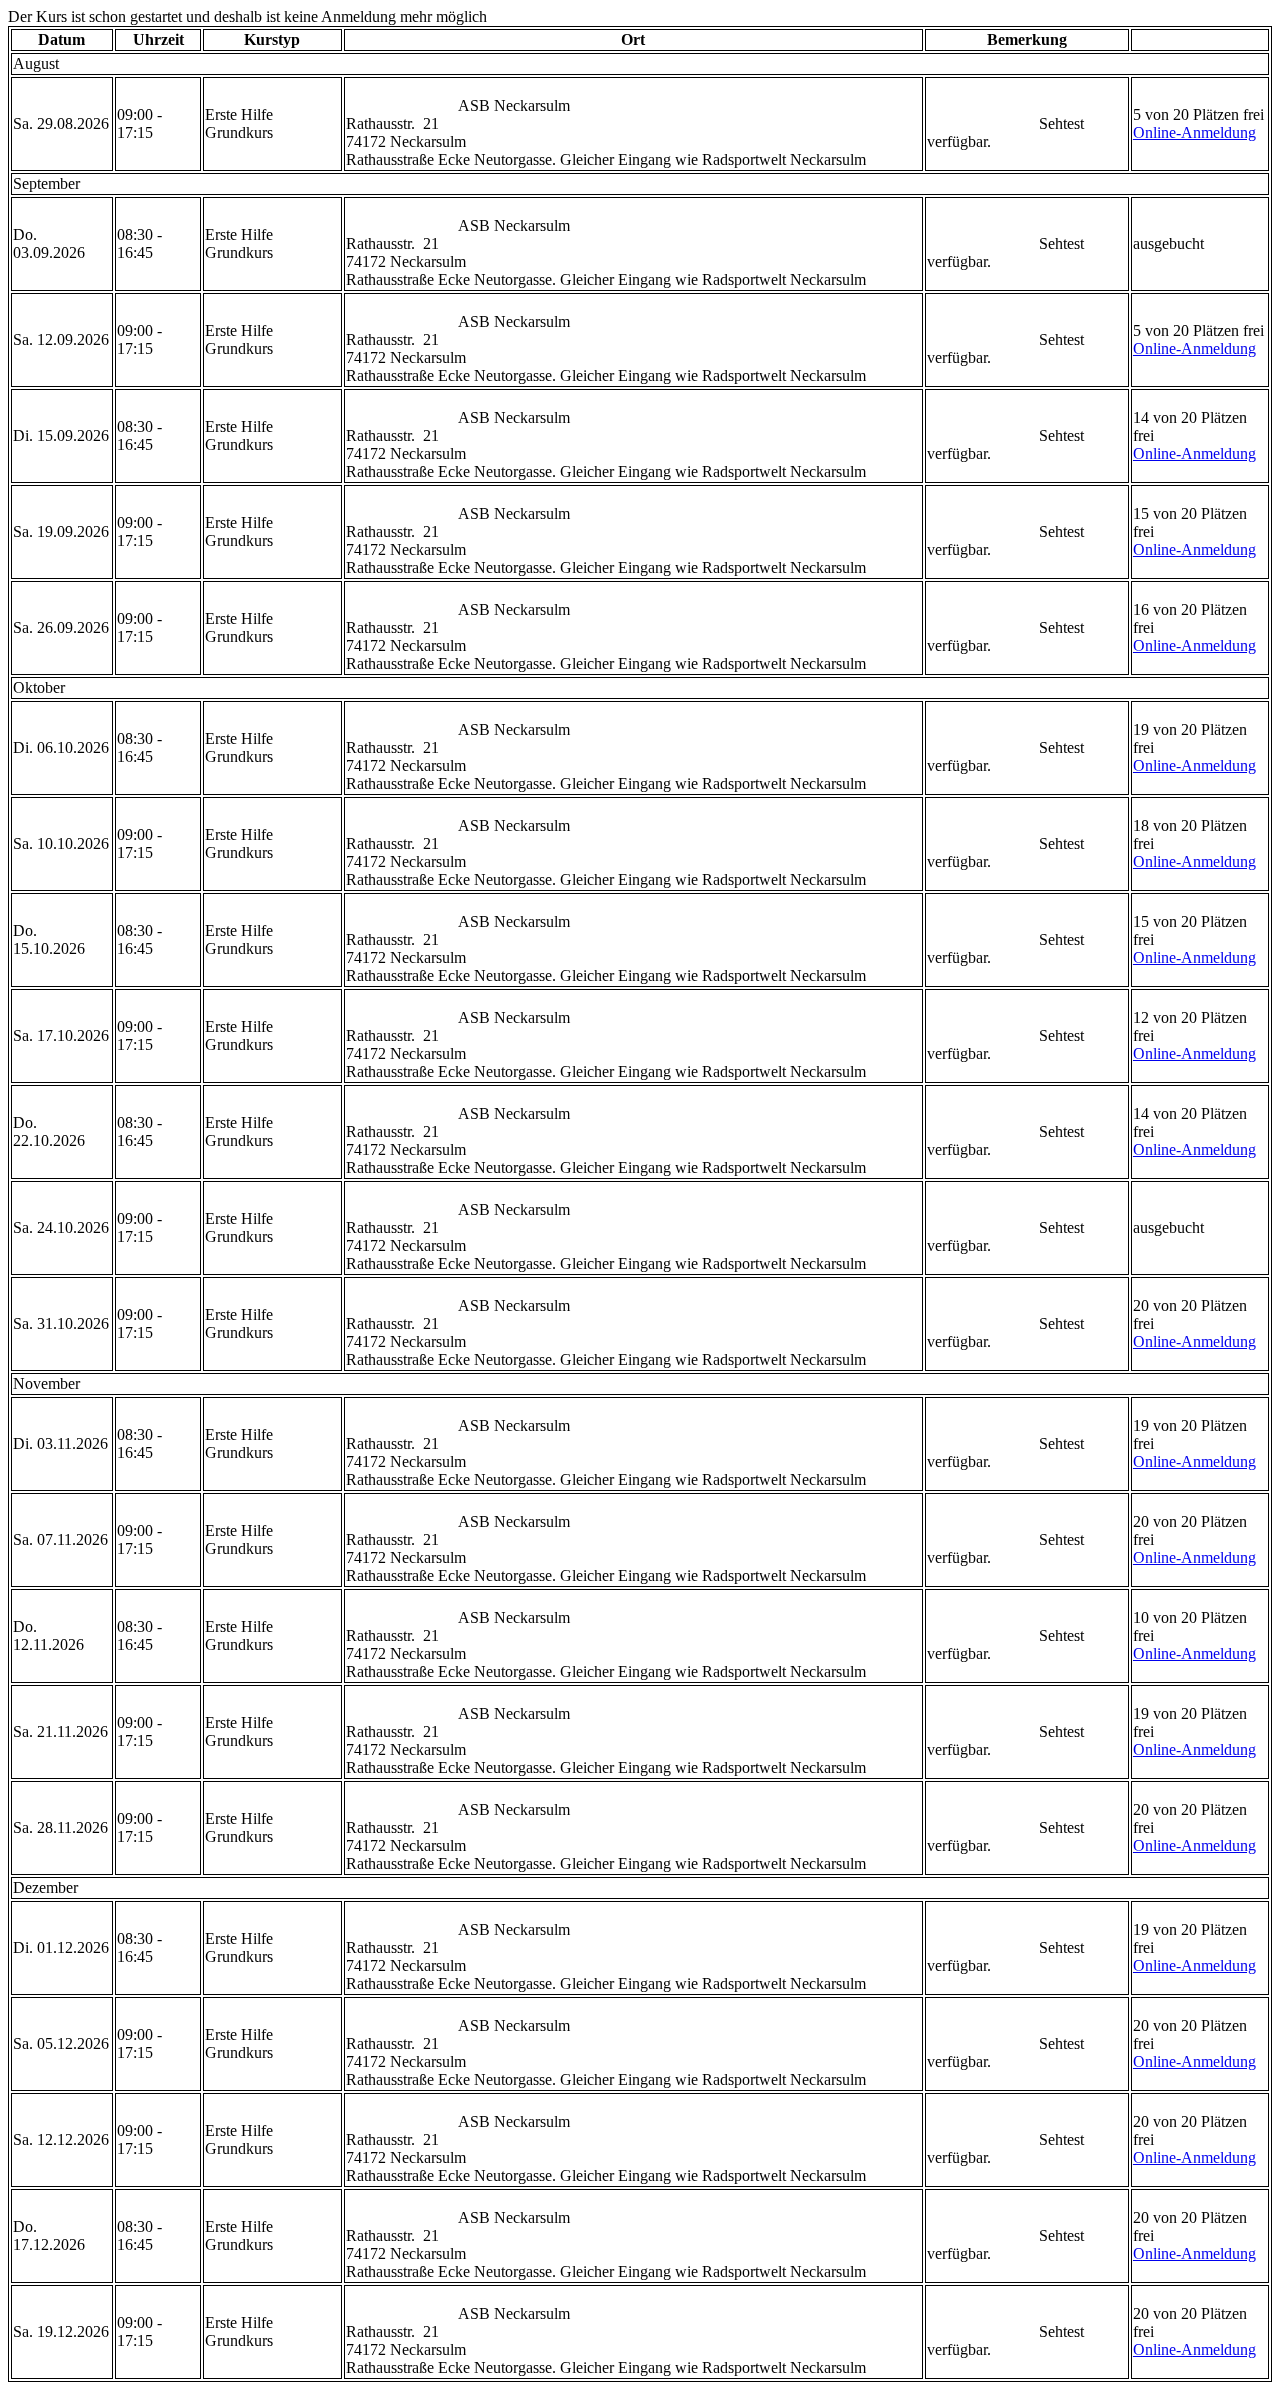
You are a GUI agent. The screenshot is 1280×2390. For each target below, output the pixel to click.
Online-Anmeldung (1194, 132)
